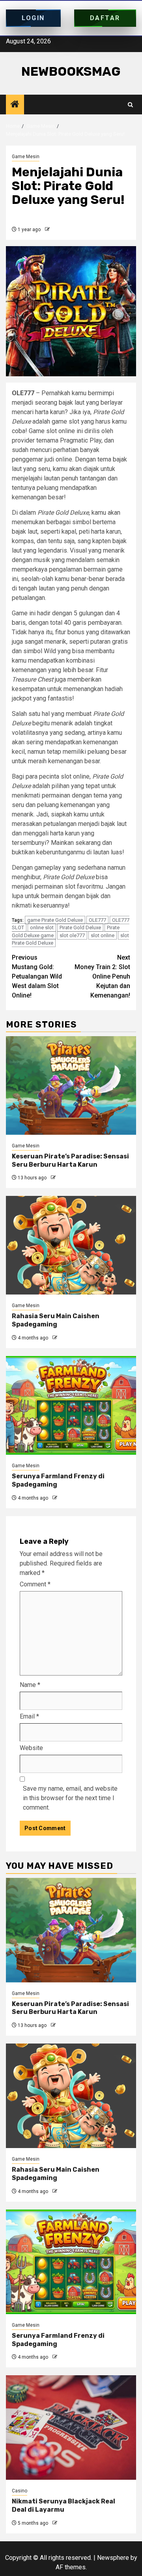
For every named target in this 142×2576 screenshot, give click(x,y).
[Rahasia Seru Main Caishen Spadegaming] (71, 1245)
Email (29, 1716)
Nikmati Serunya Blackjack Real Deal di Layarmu (64, 2505)
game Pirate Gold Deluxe (55, 920)
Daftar (105, 18)
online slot (42, 927)
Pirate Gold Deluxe (80, 927)
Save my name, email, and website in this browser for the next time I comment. (70, 1798)
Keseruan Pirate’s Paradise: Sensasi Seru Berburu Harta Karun (70, 1160)
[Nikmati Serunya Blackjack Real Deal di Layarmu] (71, 2427)
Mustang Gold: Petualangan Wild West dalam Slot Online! (37, 976)
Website (31, 1748)
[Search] (130, 105)
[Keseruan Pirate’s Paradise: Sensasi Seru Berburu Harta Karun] (71, 1085)
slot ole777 (72, 935)
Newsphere (113, 2558)
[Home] (15, 105)
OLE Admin (63, 230)
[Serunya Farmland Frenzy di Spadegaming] (71, 1405)
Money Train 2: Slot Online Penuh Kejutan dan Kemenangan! (102, 976)
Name (30, 1685)
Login (33, 18)
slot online (103, 935)
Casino (20, 2491)
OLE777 (97, 920)
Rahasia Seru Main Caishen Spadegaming (56, 1320)
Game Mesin (26, 157)
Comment (35, 1584)
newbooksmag (71, 71)
